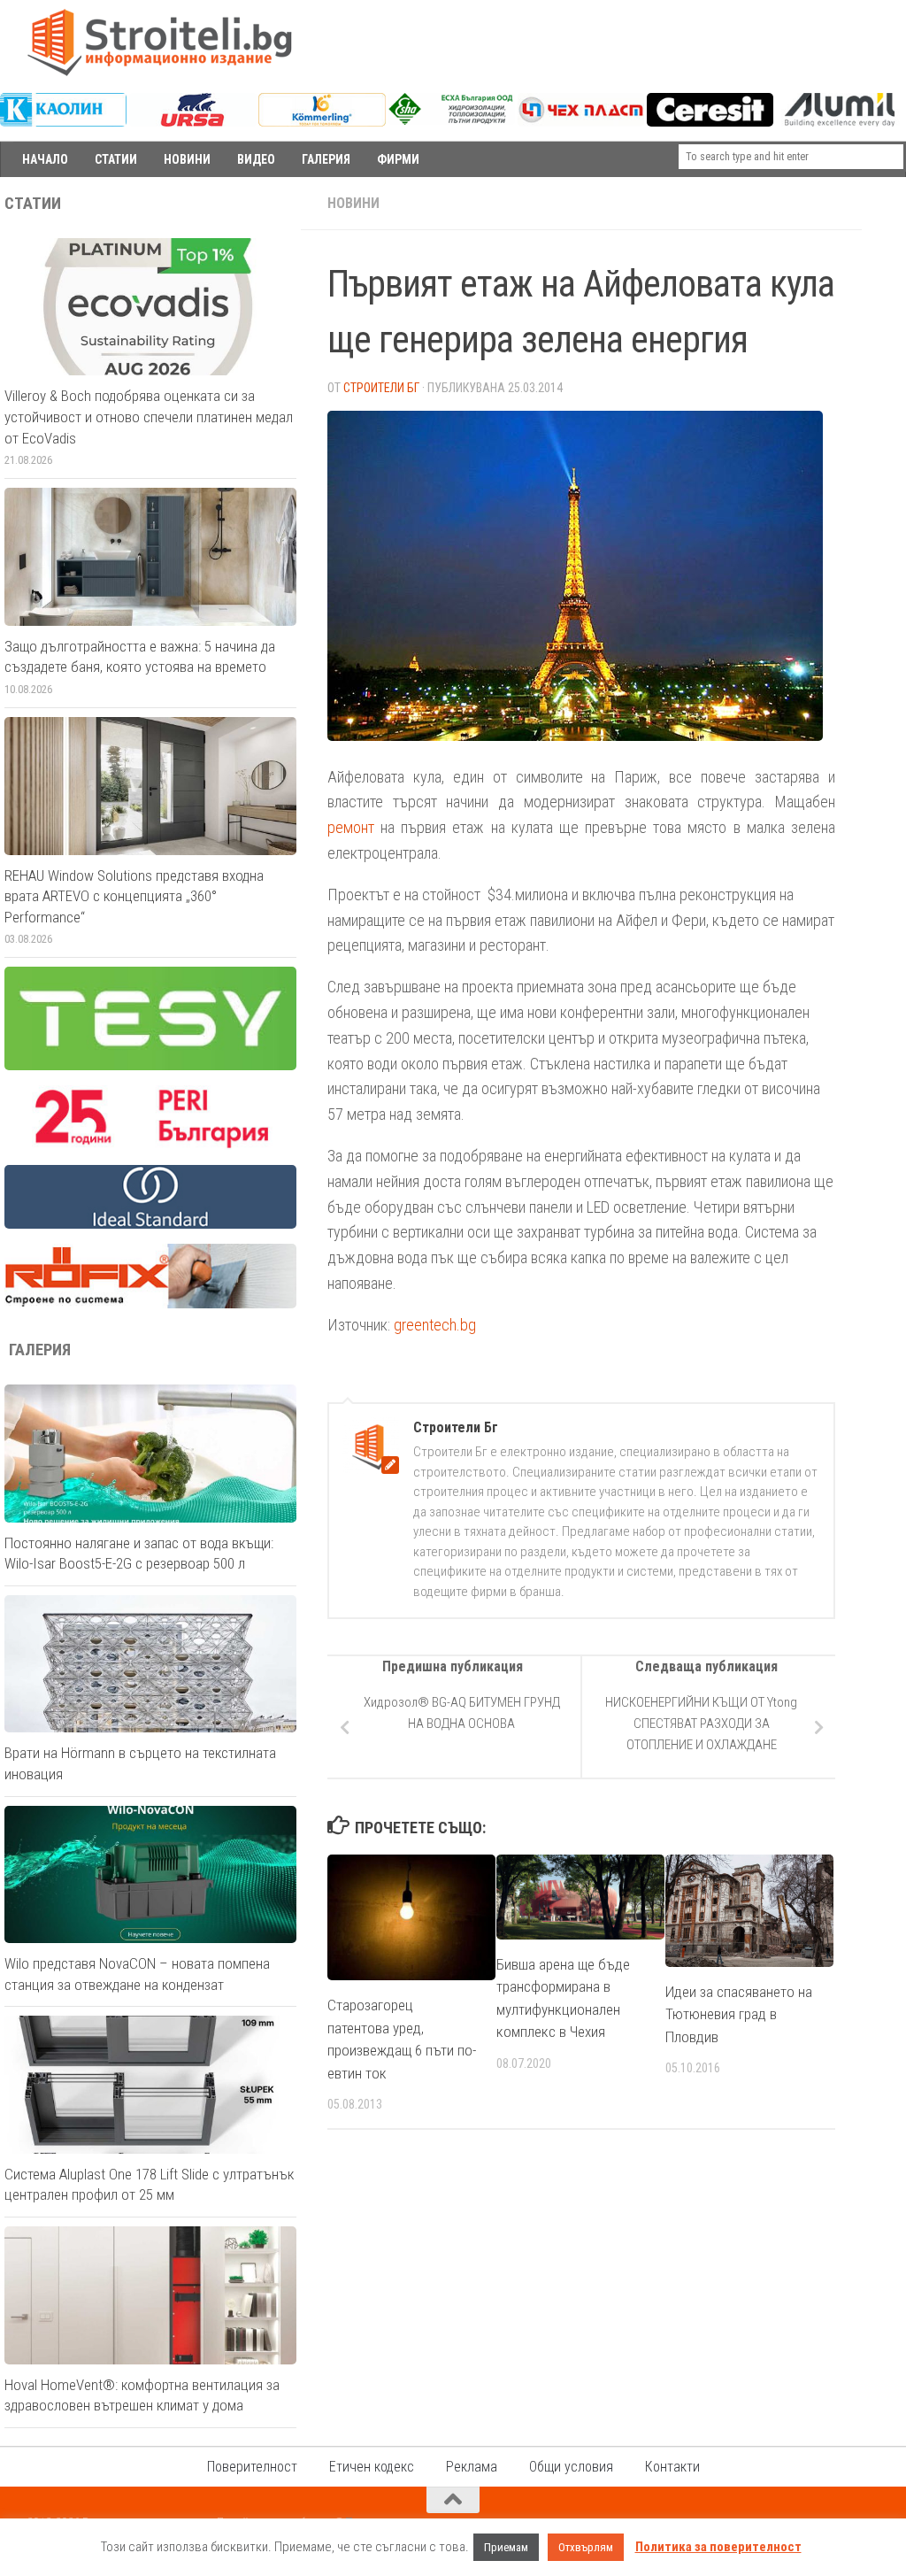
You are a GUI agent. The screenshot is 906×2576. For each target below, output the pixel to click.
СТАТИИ (116, 159)
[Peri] (150, 1145)
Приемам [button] (506, 2547)
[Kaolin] (63, 122)
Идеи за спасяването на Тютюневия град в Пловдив (739, 2014)
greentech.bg (435, 1325)
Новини (353, 203)
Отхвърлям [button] (586, 2547)
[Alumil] (839, 122)
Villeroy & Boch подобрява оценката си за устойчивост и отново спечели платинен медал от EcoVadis (149, 416)
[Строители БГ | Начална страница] (159, 42)
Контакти (672, 2467)
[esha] (452, 120)
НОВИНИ (187, 159)
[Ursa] (192, 122)
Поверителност (252, 2467)
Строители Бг (381, 388)
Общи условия (571, 2467)
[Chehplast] (581, 122)
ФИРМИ (398, 159)
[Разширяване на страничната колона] (884, 204)
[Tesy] (150, 1066)
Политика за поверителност (718, 2547)
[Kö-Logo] (322, 122)
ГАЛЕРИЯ (326, 159)
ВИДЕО (256, 159)
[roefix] (150, 1304)
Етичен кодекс (372, 2467)
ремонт (351, 827)
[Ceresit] (710, 122)
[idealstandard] (150, 1224)
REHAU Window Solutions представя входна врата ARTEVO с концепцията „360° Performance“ (134, 896)
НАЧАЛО (45, 159)
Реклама (472, 2467)
